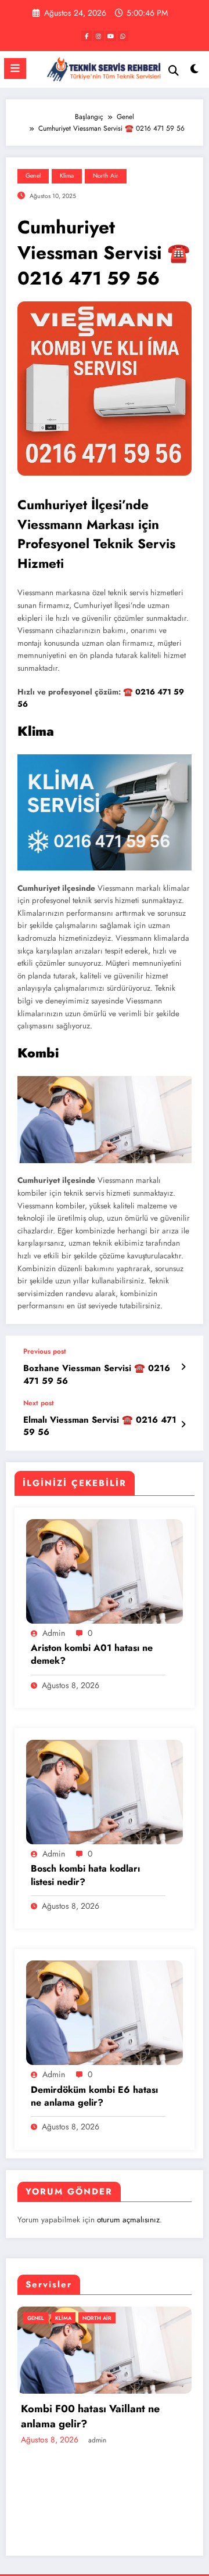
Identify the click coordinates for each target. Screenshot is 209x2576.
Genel (33, 176)
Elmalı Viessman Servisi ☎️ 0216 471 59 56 (100, 1426)
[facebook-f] (87, 36)
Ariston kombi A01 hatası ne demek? (92, 1654)
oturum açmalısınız (128, 2220)
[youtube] (111, 36)
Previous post (45, 1351)
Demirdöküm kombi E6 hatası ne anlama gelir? (94, 2096)
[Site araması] (174, 71)
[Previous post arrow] (183, 1367)
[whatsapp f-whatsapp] (123, 36)
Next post (39, 1403)
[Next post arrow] (183, 1424)
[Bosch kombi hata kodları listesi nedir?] (105, 1791)
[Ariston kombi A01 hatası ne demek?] (105, 1570)
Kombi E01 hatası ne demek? (111, 2496)
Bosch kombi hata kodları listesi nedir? (85, 1875)
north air (106, 176)
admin (54, 1633)
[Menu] (15, 69)
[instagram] (99, 36)
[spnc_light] (195, 72)
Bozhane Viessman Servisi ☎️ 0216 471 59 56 (97, 1375)
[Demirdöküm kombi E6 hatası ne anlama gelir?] (105, 2012)
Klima (67, 176)
